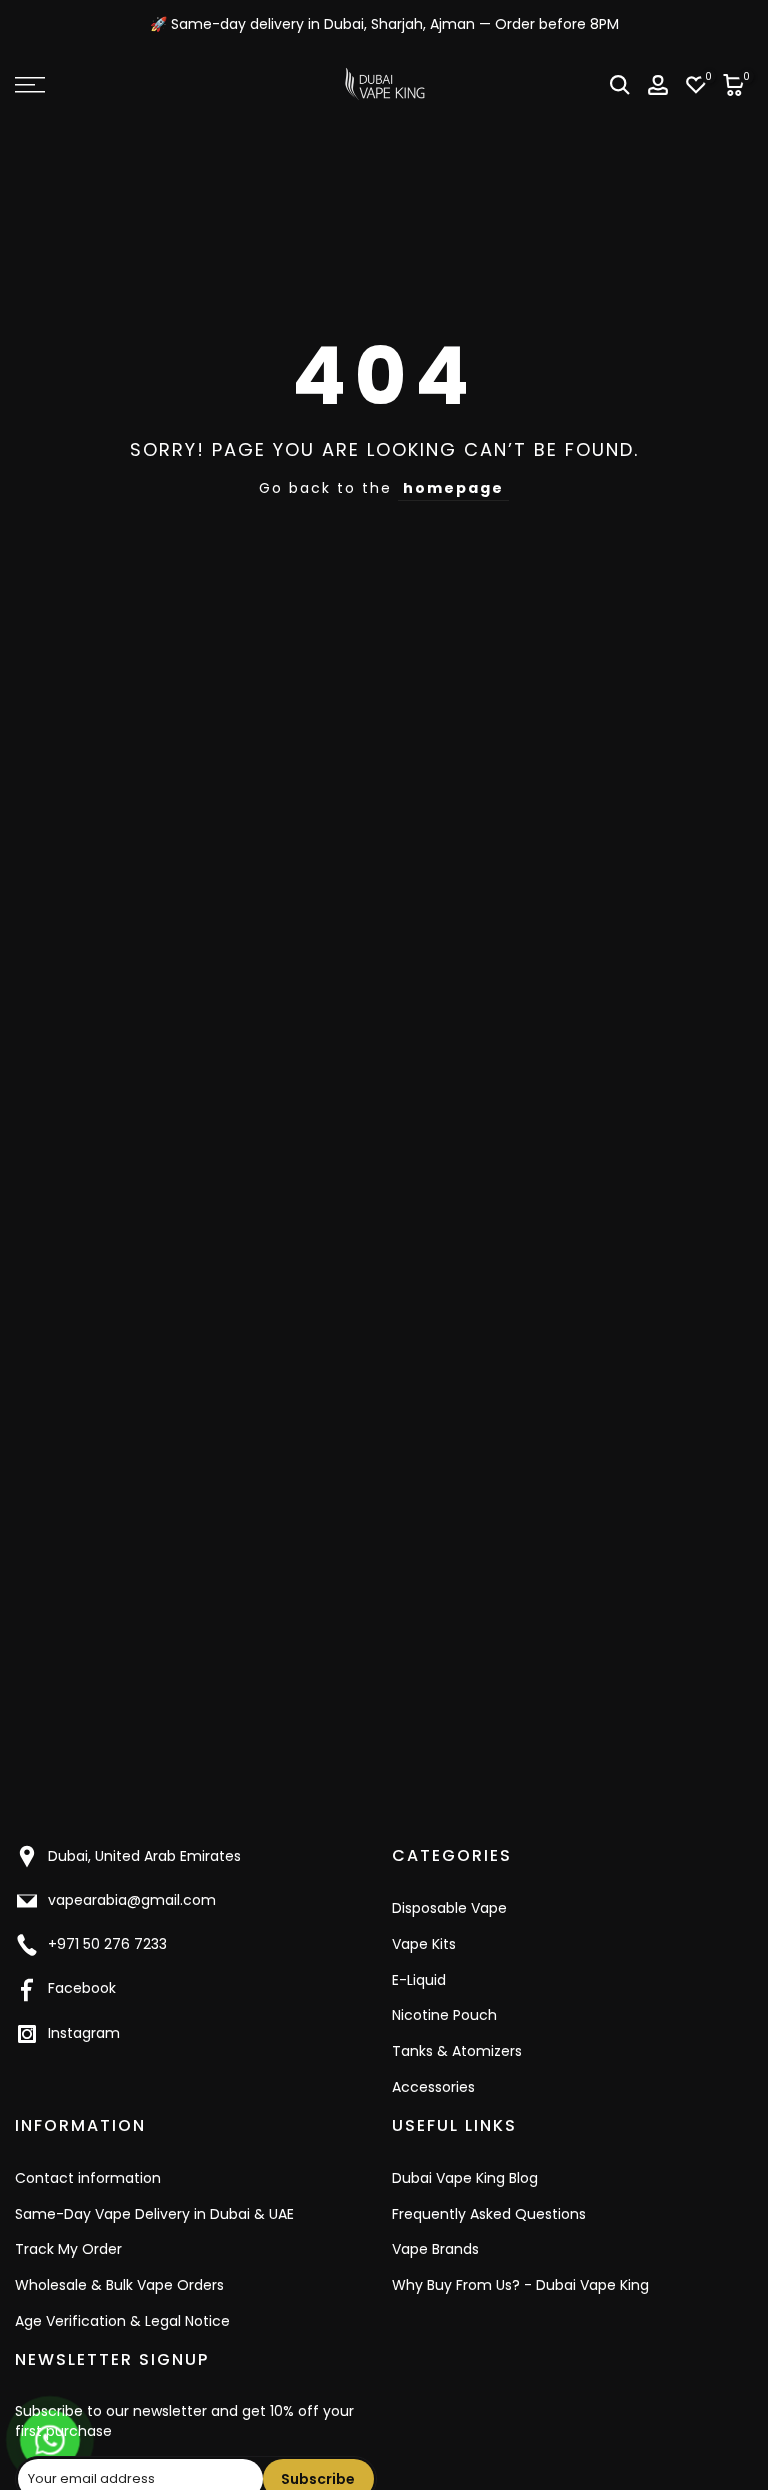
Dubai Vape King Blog (465, 2178)
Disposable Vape (449, 1908)
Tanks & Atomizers (457, 2051)
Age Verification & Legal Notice (122, 2321)
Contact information (88, 2178)
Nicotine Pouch (444, 2015)
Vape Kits (424, 1944)
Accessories (433, 2087)
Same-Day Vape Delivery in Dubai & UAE (154, 2214)
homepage (453, 488)
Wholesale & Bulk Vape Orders (119, 2285)
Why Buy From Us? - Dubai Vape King (520, 2285)
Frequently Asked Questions (489, 2214)
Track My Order (68, 2249)
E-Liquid (419, 1980)
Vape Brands (435, 2249)
